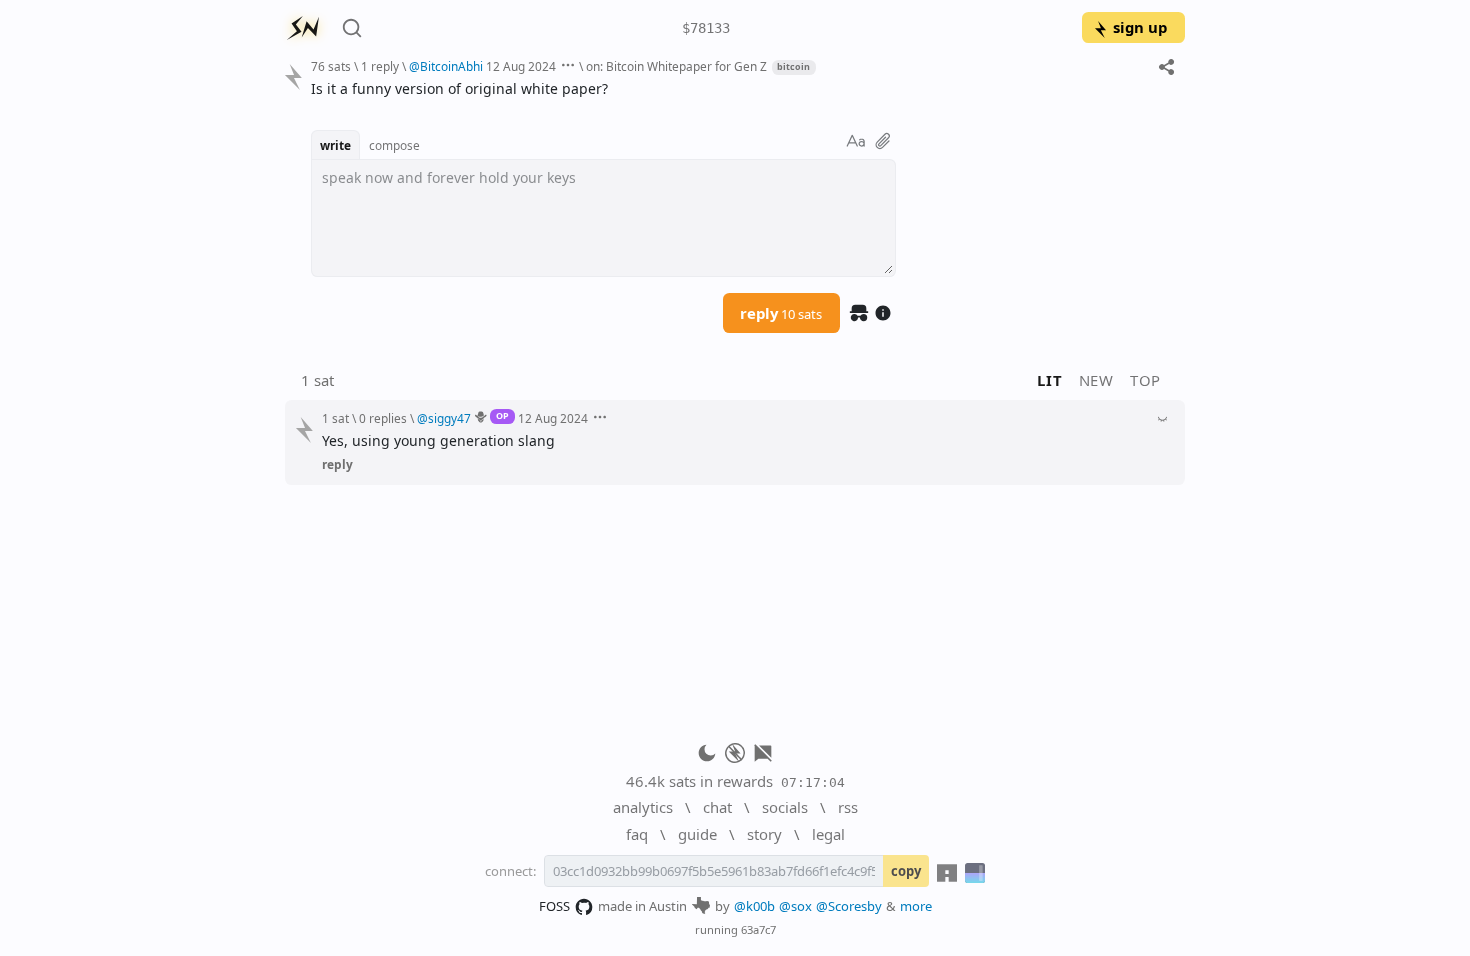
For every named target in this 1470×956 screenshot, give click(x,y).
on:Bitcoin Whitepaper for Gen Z (676, 66)
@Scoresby (849, 906)
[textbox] (740, 88)
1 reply (380, 66)
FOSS (554, 906)
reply (781, 313)
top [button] (1145, 380)
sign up (1140, 27)
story (764, 834)
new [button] (1096, 380)
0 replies (383, 418)
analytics (643, 807)
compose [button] (394, 145)
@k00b (754, 906)
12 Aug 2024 (521, 66)
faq (637, 834)
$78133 (706, 28)
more (916, 906)
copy (906, 871)
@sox (795, 906)
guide (697, 834)
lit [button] (1049, 380)
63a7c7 (758, 929)
